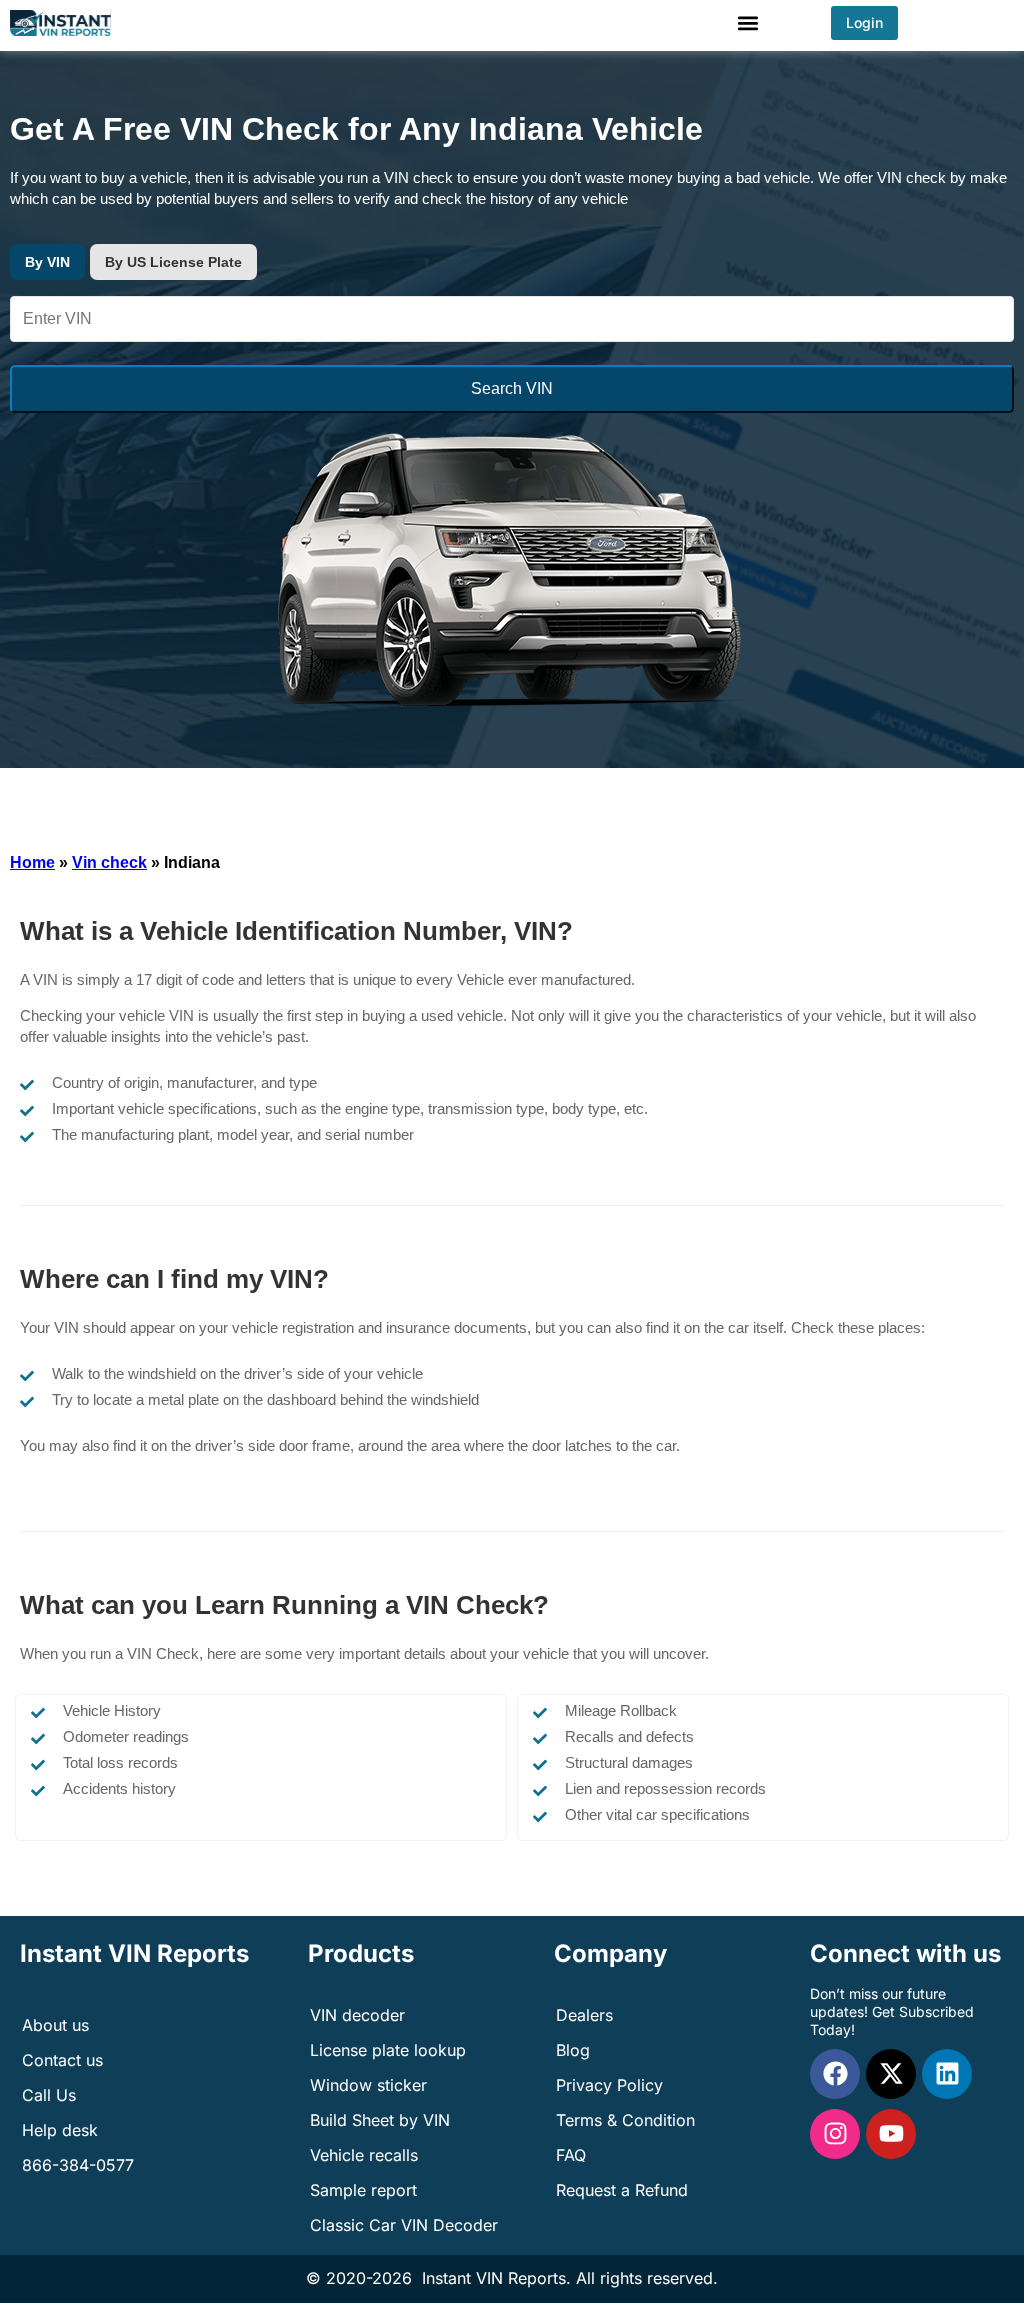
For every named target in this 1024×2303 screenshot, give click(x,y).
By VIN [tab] (47, 262)
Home (32, 862)
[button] (748, 22)
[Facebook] (835, 2074)
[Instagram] (835, 2134)
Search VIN (512, 388)
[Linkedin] (947, 2074)
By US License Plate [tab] (173, 262)
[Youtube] (891, 2134)
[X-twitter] (891, 2074)
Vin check (109, 862)
